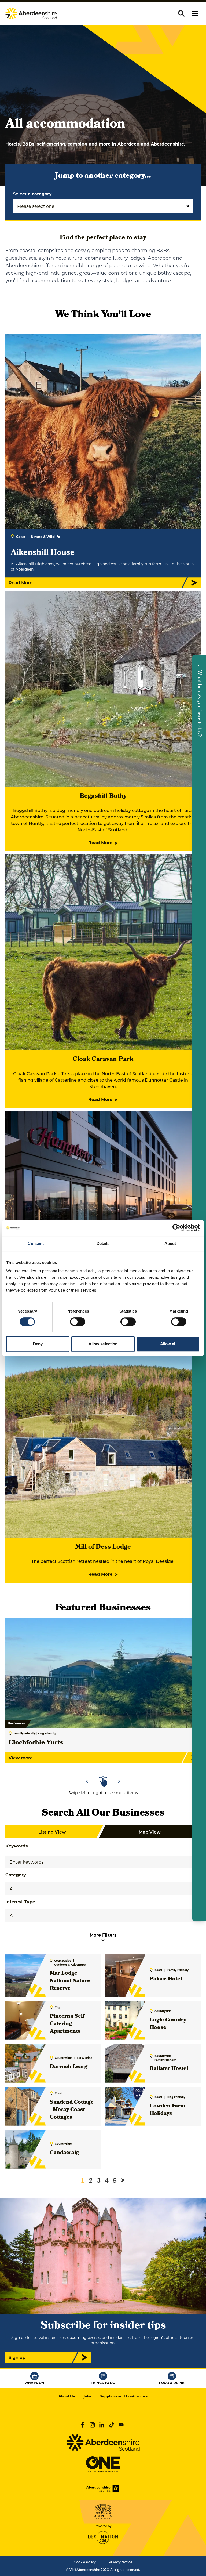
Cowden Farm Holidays (168, 2110)
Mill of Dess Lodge (103, 1547)
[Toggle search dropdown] (181, 13)
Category (16, 1875)
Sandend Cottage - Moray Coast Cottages (72, 2110)
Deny (38, 1344)
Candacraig (64, 2153)
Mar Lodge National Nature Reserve (70, 1981)
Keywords (17, 1846)
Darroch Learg (69, 2067)
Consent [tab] (36, 1243)
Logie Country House (168, 2024)
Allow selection (103, 1344)
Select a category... (34, 194)
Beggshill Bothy (103, 796)
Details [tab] (103, 1243)
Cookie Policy (85, 2562)
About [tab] (170, 1243)
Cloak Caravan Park (103, 1060)
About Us (67, 2397)
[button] (195, 14)
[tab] (101, 1766)
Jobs (87, 2397)
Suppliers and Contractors (124, 2397)
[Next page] (123, 2180)
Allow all (168, 1344)
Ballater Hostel (169, 2069)
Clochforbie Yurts (36, 1743)
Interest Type (20, 1902)
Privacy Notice (120, 2562)
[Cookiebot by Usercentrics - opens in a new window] (176, 1228)
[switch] (78, 1322)
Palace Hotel (166, 1979)
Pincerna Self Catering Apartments (67, 2024)
